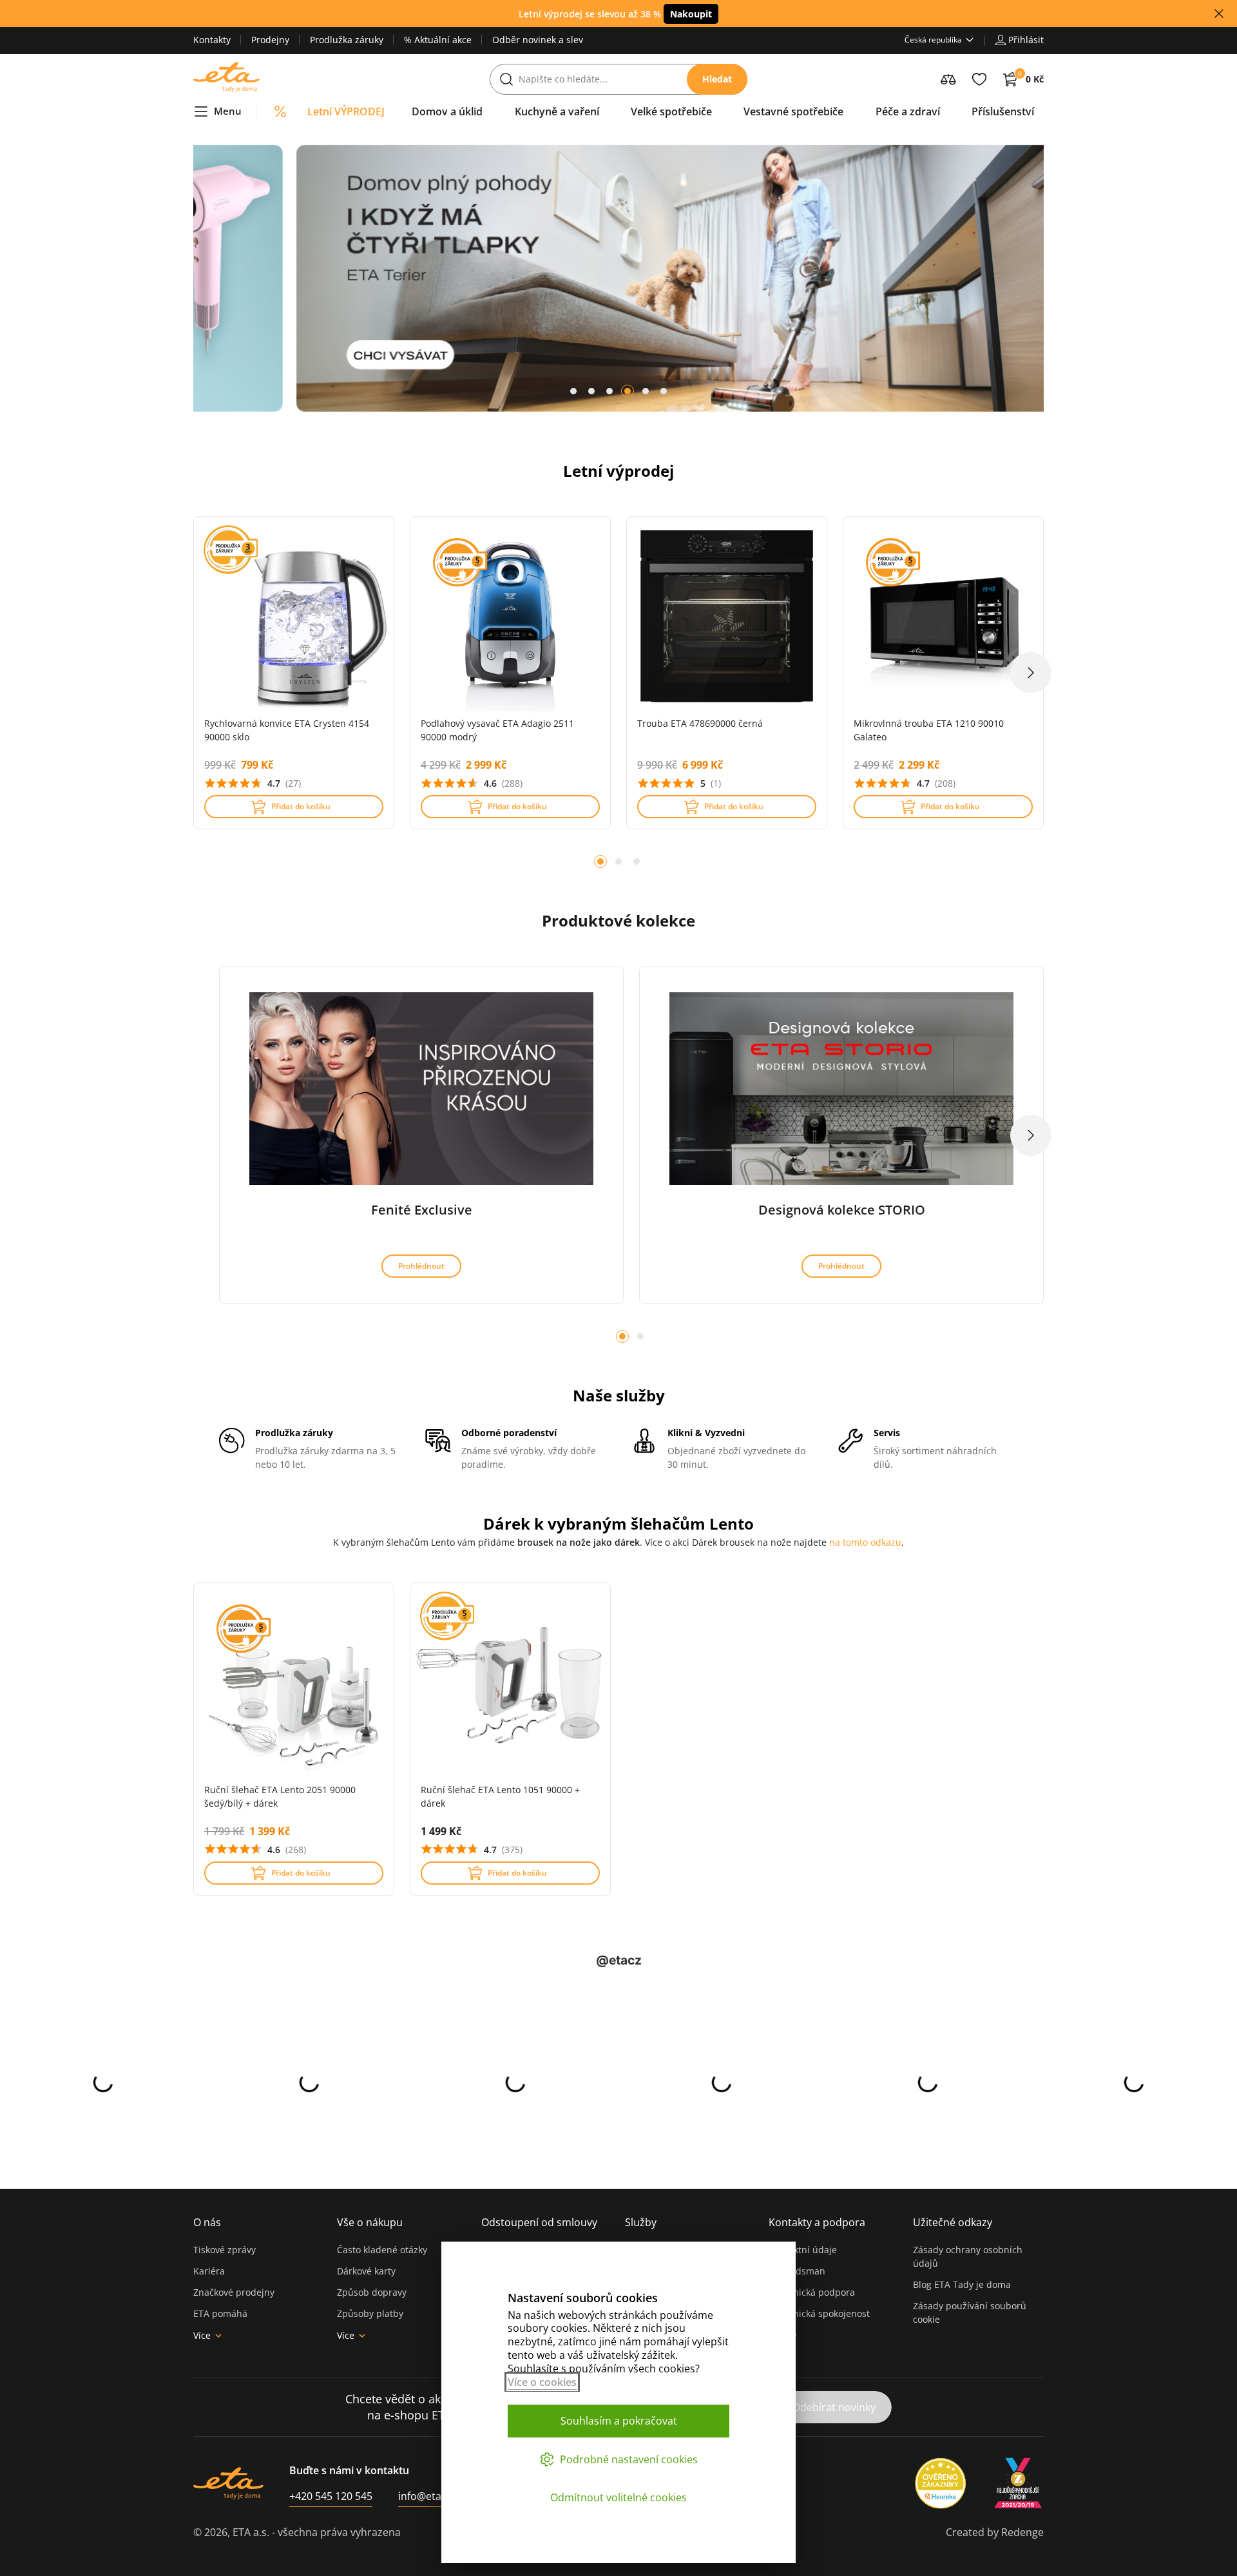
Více (202, 2335)
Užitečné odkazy (953, 2222)
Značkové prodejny (234, 2292)
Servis (887, 1433)
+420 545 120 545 (331, 2496)
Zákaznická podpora (812, 2292)
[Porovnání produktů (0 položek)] (948, 79)
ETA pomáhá (220, 2313)
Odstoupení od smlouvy (539, 2222)
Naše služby (619, 1395)
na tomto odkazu (865, 1542)
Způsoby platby (370, 2313)
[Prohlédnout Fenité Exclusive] (421, 1089)
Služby (641, 2222)
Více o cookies (542, 2382)
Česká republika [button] (933, 40)
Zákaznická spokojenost (819, 2313)
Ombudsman (797, 2271)
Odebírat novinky (834, 2407)
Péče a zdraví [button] (908, 111)
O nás (207, 2222)
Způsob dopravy (372, 2292)
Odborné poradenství (509, 1433)
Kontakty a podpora (817, 2222)
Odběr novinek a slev (538, 40)
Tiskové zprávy (225, 2250)
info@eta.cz (426, 2496)
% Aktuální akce (438, 40)
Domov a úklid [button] (447, 111)
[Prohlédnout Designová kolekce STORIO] (841, 1089)
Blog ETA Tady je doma (962, 2284)
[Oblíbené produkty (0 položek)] (979, 79)
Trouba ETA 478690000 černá (700, 723)
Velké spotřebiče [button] (671, 111)
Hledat (717, 79)
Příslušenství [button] (1003, 111)
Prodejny (270, 40)
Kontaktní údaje (803, 2250)
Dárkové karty (366, 2271)
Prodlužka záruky (347, 40)
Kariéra (209, 2271)
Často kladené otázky (382, 2250)
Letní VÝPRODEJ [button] (346, 111)
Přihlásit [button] (1026, 40)
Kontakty (212, 40)
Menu (228, 111)
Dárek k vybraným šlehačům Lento (618, 1523)
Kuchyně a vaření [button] (557, 111)
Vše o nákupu (370, 2222)
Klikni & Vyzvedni (706, 1433)
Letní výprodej (618, 471)
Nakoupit (691, 14)
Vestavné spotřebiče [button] (793, 111)
